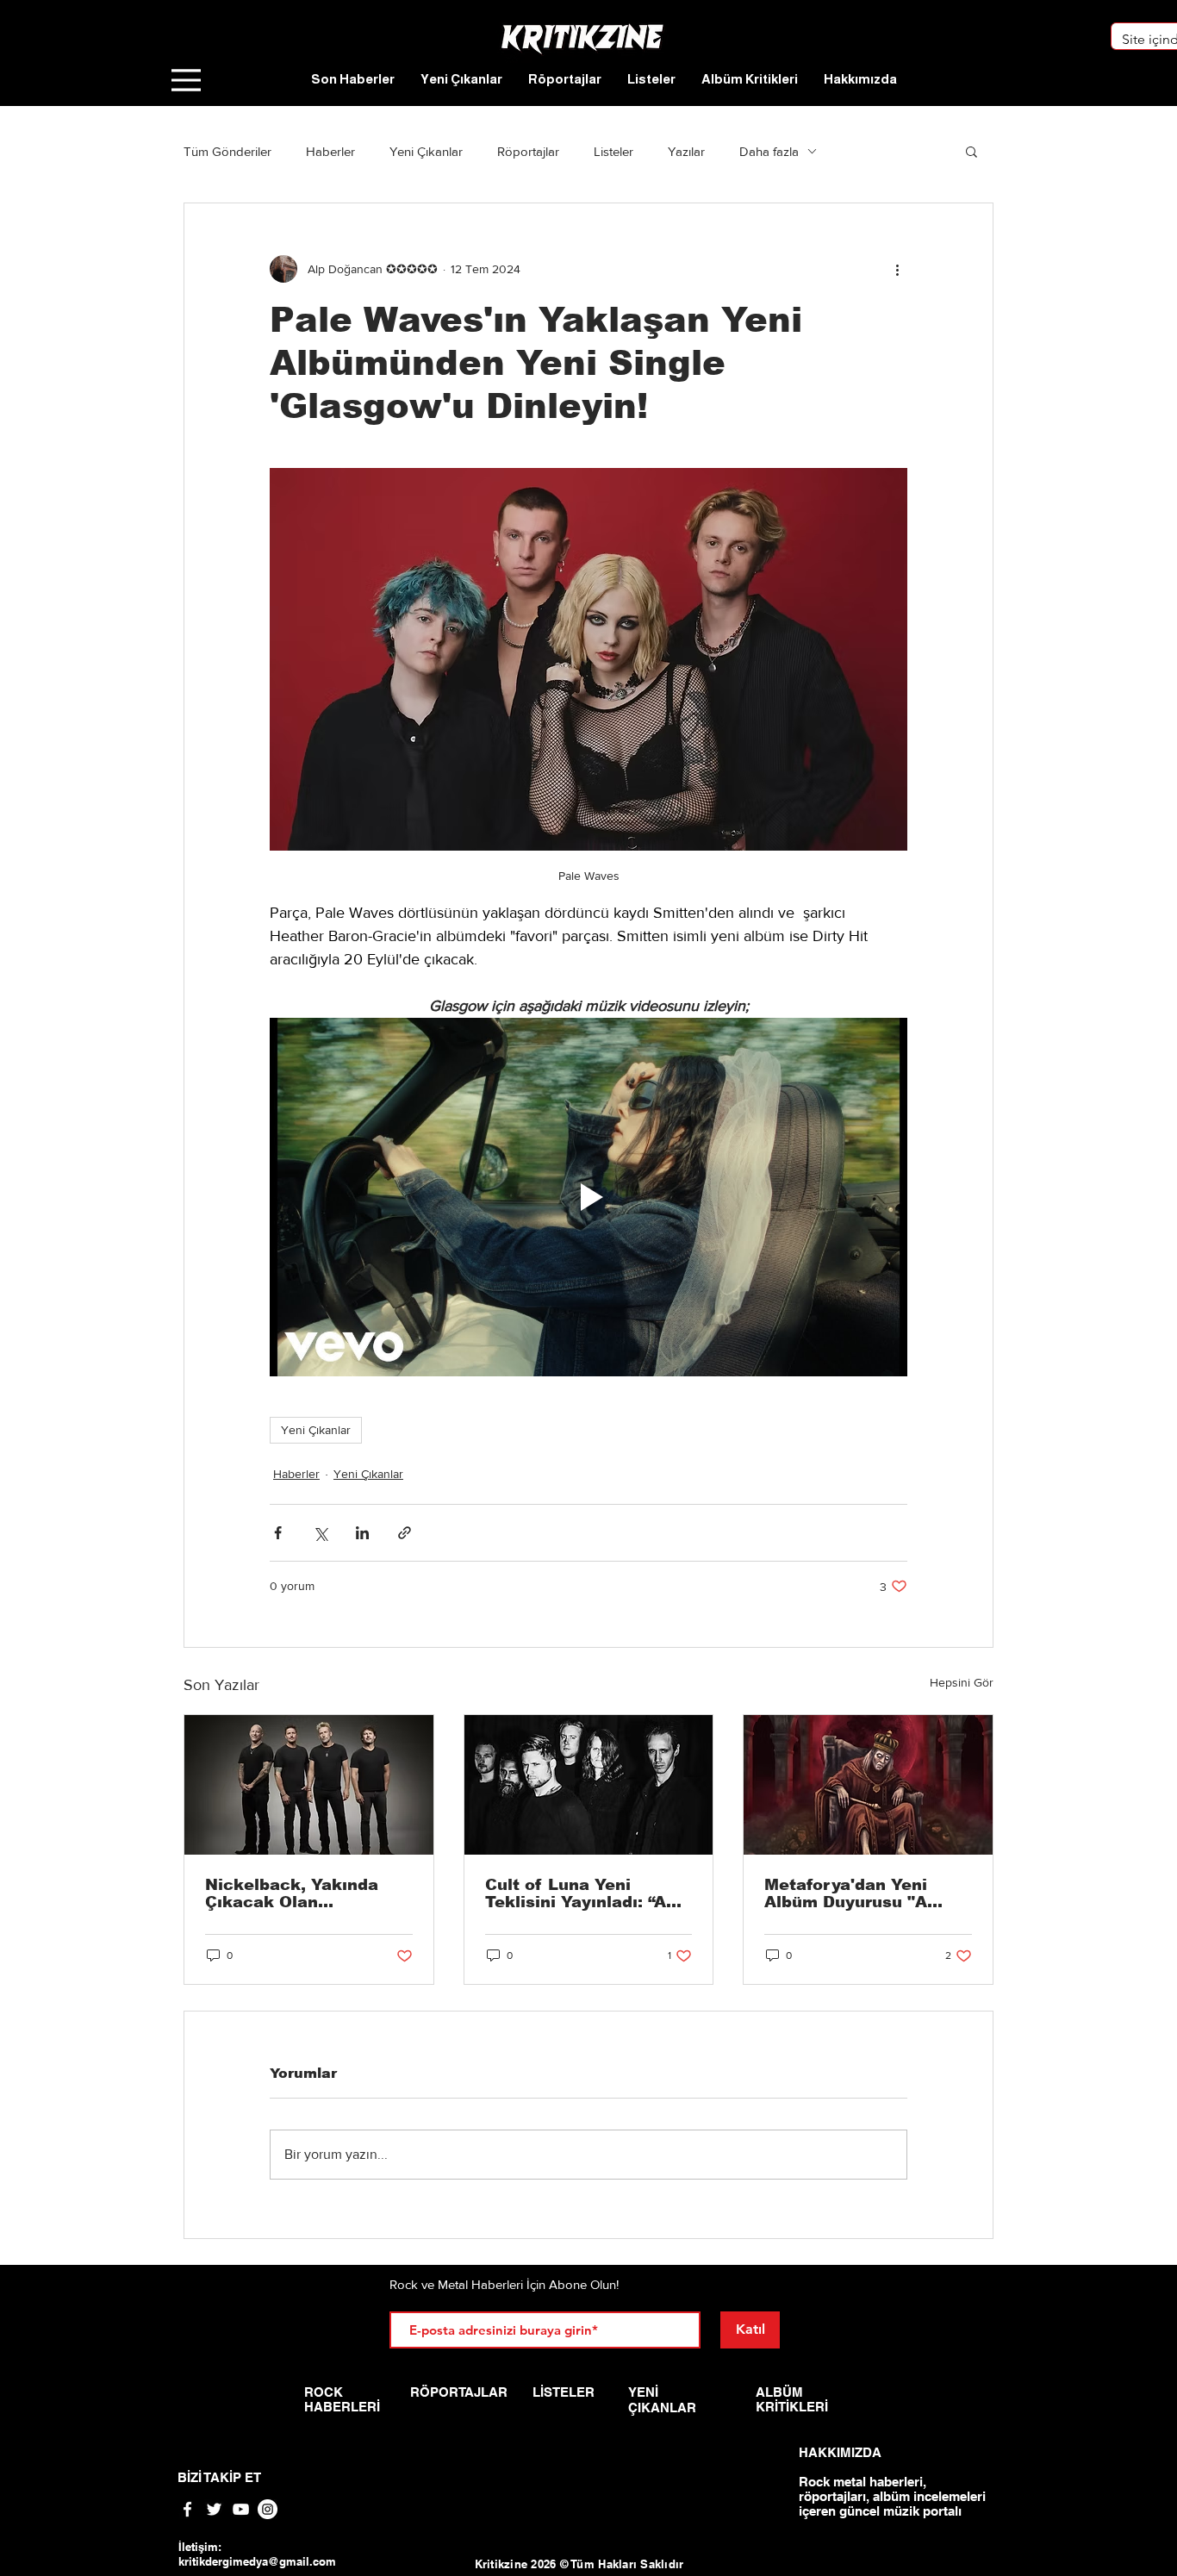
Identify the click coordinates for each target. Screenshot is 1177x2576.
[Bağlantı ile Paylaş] (405, 1533)
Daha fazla (769, 151)
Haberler (330, 151)
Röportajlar (528, 151)
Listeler (613, 151)
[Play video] (588, 1197)
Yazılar (686, 151)
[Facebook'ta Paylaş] (278, 1533)
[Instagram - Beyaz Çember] (268, 2509)
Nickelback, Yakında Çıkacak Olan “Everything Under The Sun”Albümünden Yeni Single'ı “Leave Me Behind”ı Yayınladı (302, 1893)
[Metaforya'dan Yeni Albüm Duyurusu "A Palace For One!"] (868, 1785)
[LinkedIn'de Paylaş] (362, 1533)
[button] (971, 151)
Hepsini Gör (962, 1682)
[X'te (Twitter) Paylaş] (320, 1533)
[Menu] (186, 80)
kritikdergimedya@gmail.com (257, 2561)
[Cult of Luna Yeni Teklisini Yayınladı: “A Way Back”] (589, 1785)
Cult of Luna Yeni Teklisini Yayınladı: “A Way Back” (576, 1893)
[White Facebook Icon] (187, 2509)
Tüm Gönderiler (227, 151)
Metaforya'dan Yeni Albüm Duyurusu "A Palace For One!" (846, 1893)
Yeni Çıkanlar (426, 151)
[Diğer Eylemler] (897, 269)
